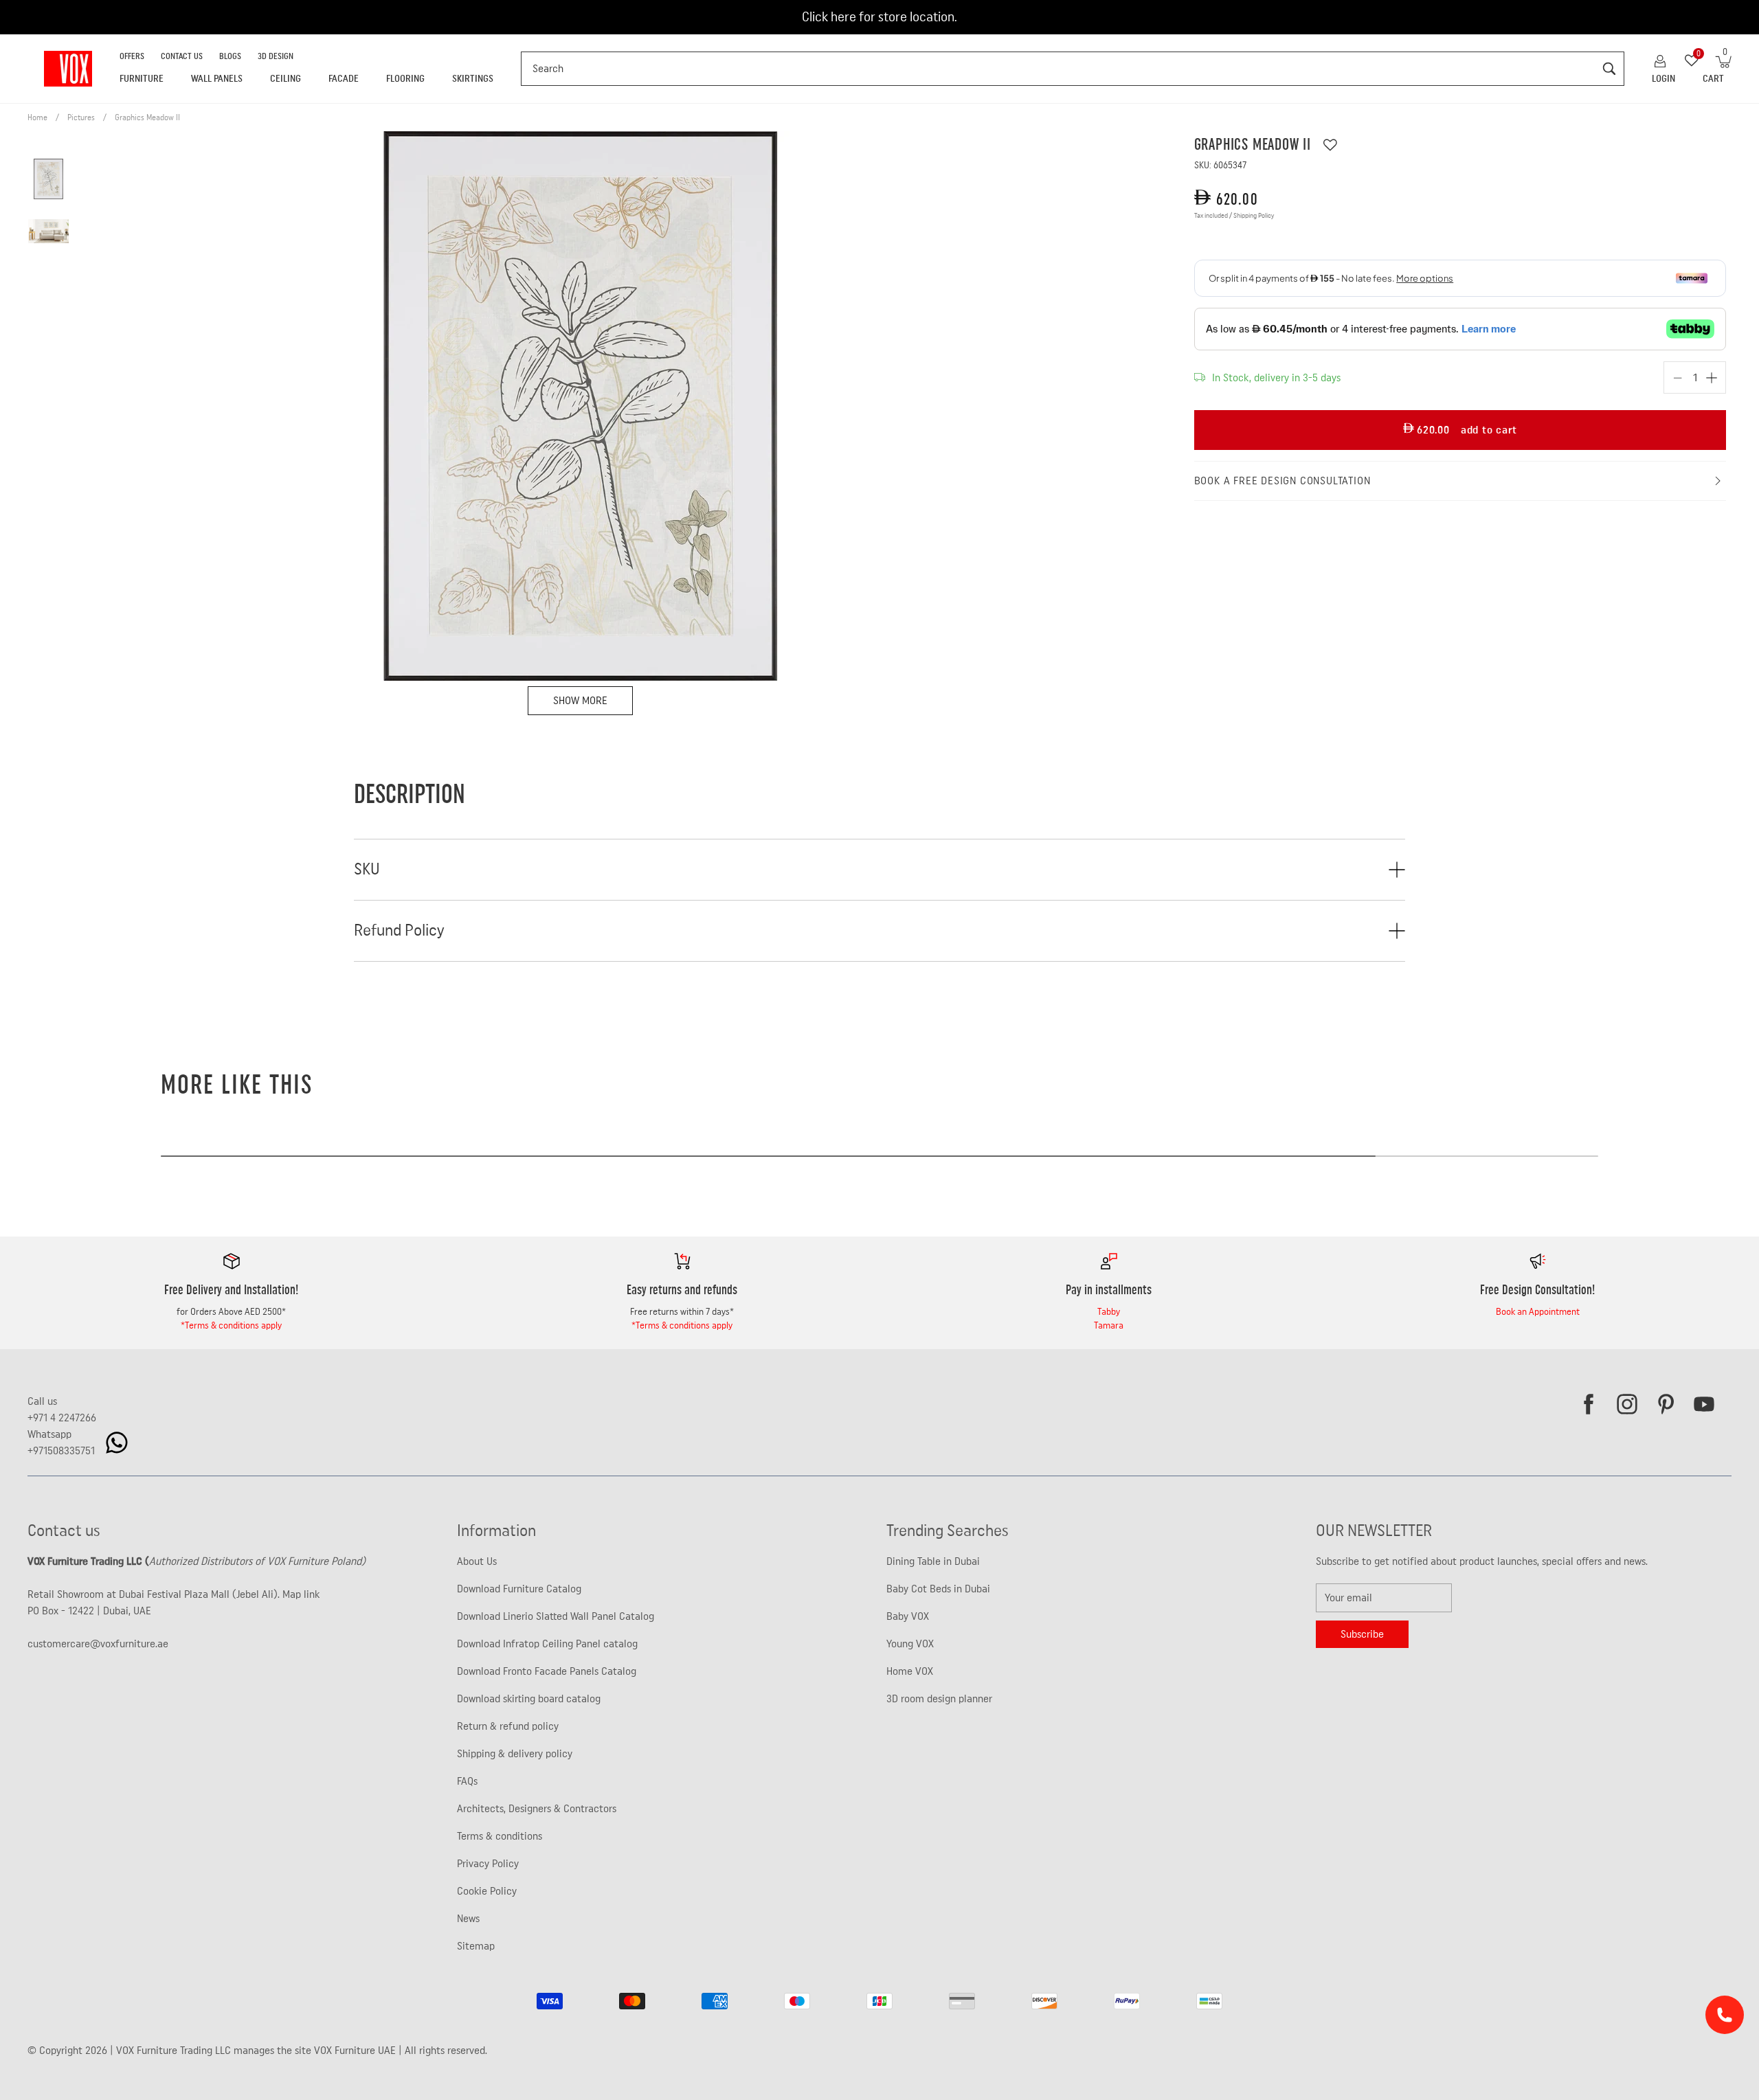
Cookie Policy (487, 1891)
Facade (344, 79)
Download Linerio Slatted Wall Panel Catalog (556, 1616)
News (468, 1919)
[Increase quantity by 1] (1712, 378)
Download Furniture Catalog (519, 1589)
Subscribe (1362, 1634)
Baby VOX (908, 1616)
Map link (301, 1594)
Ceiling (285, 79)
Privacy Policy (488, 1864)
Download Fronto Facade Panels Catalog (547, 1671)
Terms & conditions (500, 1836)
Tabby (1109, 1312)
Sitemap (476, 1946)
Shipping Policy (1254, 216)
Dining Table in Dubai (933, 1561)
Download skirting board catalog (529, 1699)
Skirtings (473, 79)
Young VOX (910, 1644)
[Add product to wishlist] (1330, 145)
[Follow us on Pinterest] (1666, 1404)
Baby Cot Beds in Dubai (938, 1589)
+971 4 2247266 (62, 1418)
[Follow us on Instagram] (1627, 1404)
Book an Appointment (1538, 1312)
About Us (477, 1561)
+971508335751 (61, 1451)
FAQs (467, 1781)
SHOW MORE (580, 701)
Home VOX (910, 1671)
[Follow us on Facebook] (1589, 1404)
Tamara (1109, 1326)
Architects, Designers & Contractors (537, 1809)
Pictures (81, 117)
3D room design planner (939, 1699)
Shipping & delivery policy (515, 1754)
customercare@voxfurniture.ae (98, 1644)
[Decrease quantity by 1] (1678, 378)
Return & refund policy (508, 1726)
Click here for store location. (879, 17)
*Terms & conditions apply (231, 1326)
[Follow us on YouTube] (1704, 1404)
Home (37, 117)
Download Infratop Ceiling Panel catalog (547, 1644)
